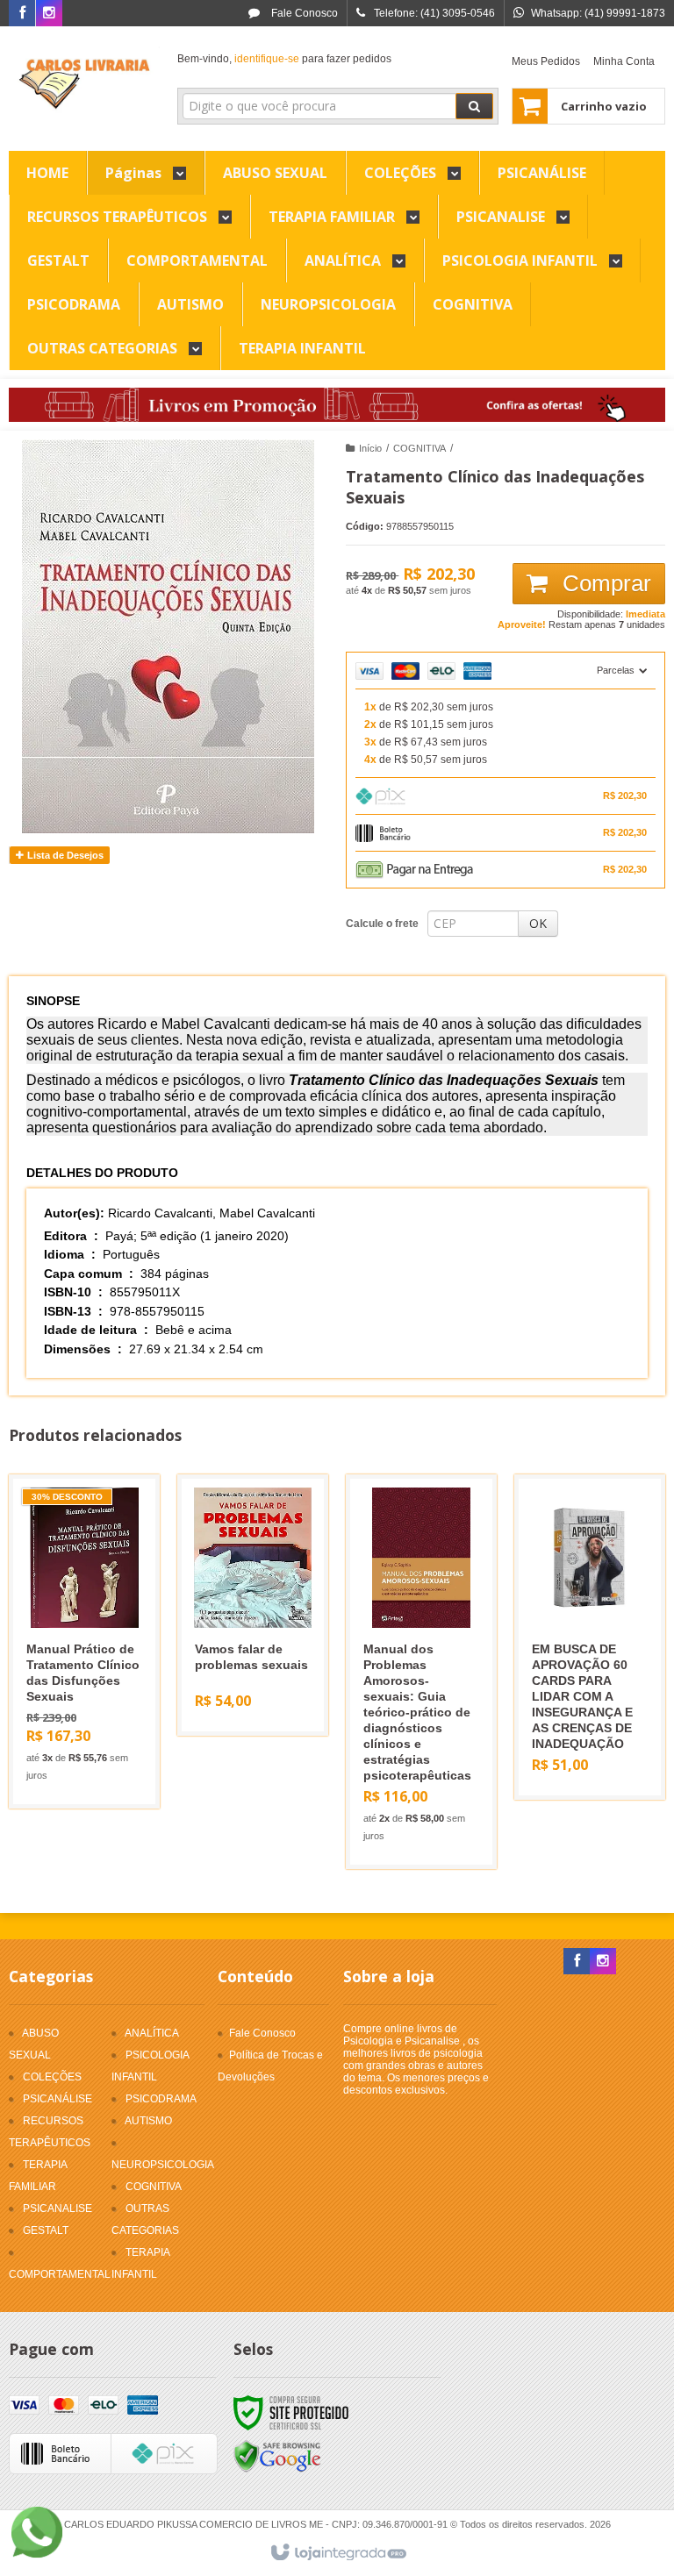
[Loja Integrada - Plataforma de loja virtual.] (337, 2553)
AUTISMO (148, 2121)
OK (538, 923)
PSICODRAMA (161, 2099)
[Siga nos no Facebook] (22, 14)
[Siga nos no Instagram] (49, 14)
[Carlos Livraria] (84, 84)
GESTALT (46, 2230)
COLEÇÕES (52, 2077)
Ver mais (94, 1716)
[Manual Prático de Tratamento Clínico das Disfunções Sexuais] (84, 1641)
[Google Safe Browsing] (277, 2457)
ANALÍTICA (152, 2033)
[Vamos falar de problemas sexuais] (253, 1605)
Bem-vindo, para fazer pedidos (284, 59)
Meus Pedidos (546, 61)
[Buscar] (474, 106)
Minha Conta (624, 61)
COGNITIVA (419, 448)
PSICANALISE (57, 2209)
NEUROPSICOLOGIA (163, 2165)
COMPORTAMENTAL (60, 2274)
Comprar (604, 583)
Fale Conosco (303, 13)
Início (370, 448)
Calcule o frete (382, 924)
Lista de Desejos (64, 855)
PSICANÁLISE (57, 2099)
